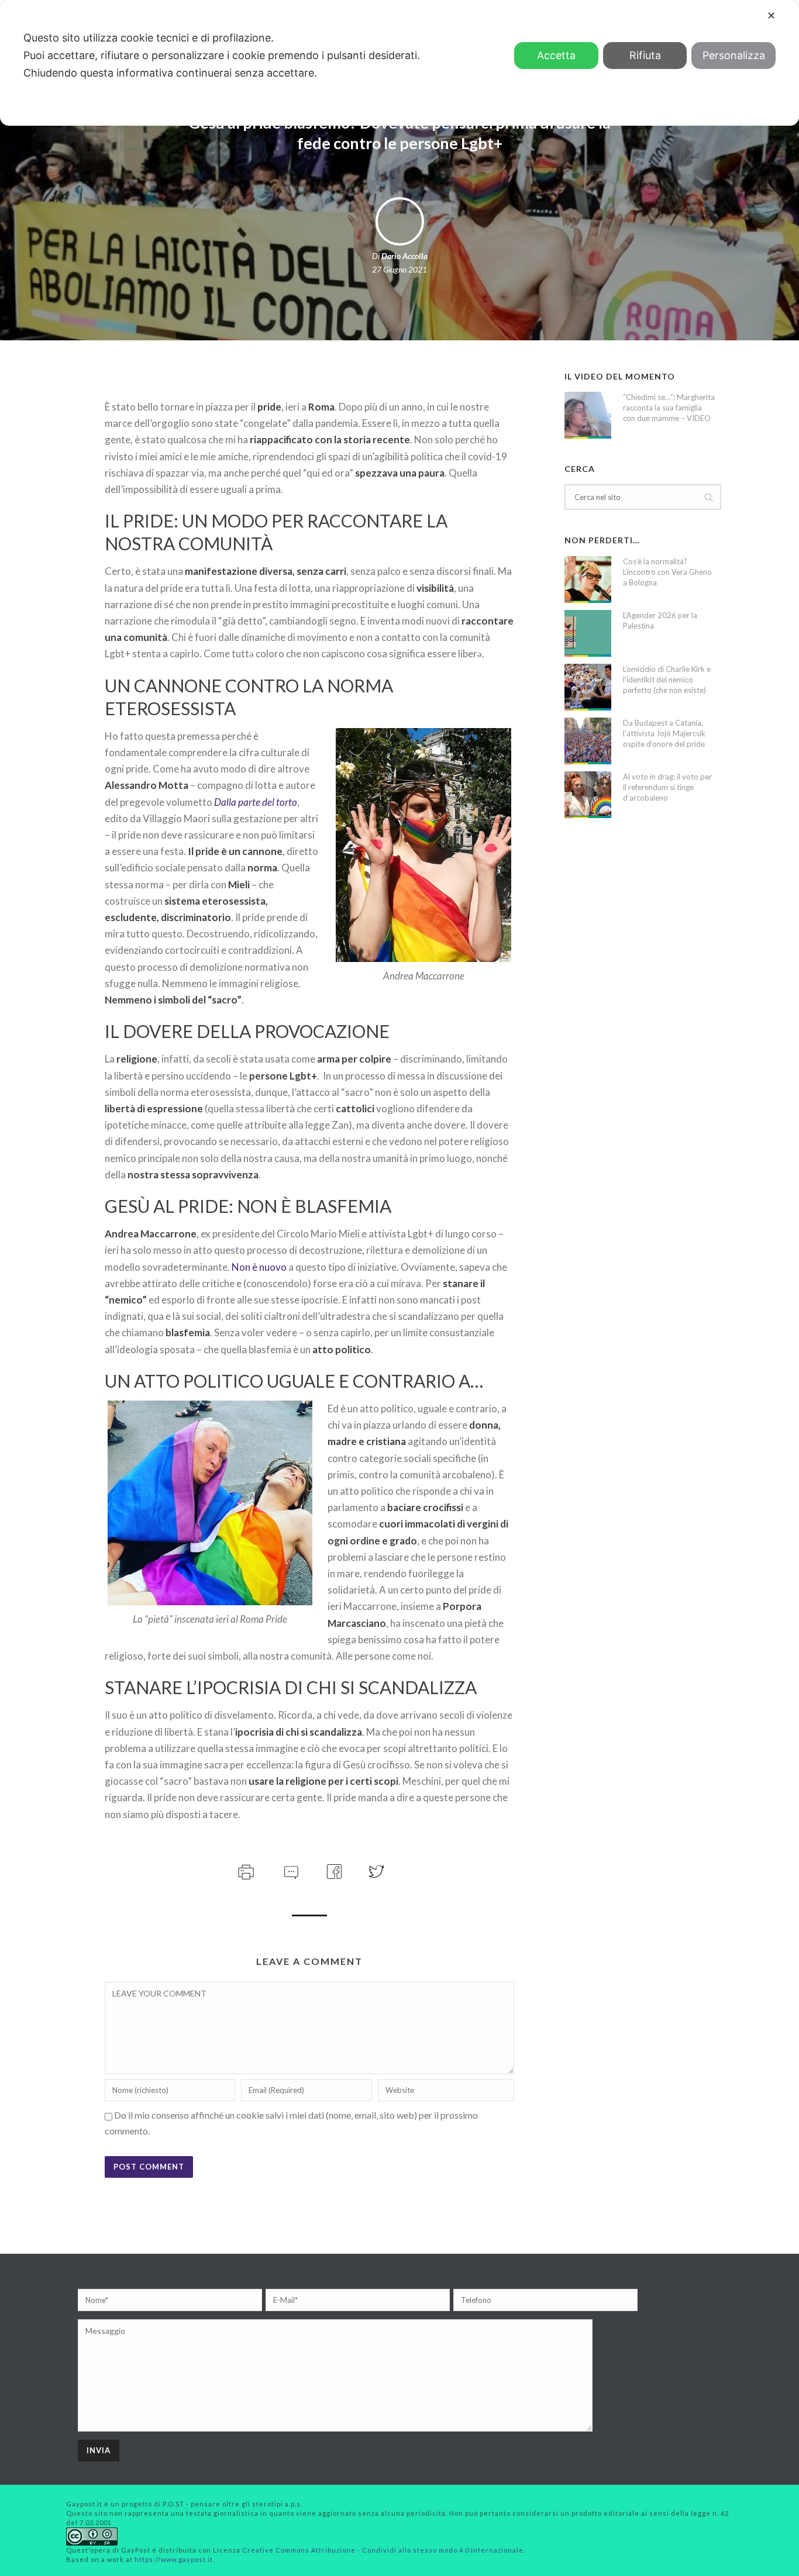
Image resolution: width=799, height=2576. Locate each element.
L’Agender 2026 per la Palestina (660, 620)
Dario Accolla (404, 256)
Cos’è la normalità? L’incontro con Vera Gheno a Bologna (667, 572)
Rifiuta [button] (645, 55)
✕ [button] (771, 15)
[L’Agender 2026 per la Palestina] (588, 633)
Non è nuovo (259, 1267)
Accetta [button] (556, 55)
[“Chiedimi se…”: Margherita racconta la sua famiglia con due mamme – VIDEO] (588, 415)
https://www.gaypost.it (174, 2559)
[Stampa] (245, 1870)
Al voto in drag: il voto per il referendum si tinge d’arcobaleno (667, 787)
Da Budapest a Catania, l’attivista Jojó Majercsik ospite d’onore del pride (664, 733)
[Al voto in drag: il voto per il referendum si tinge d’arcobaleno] (588, 795)
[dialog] (399, 63)
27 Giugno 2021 (399, 269)
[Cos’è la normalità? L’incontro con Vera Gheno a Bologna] (588, 580)
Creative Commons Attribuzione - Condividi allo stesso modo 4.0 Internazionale (383, 2550)
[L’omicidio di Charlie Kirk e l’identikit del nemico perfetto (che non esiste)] (588, 687)
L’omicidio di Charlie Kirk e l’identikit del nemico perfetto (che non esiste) (667, 680)
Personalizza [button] (734, 55)
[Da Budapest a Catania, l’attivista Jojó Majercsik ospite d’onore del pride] (588, 741)
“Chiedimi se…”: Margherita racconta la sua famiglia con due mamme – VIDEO (669, 408)
